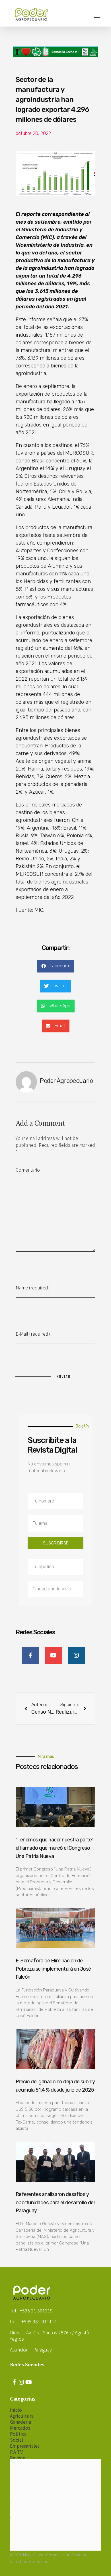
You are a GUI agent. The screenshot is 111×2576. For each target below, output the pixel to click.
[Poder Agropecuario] (34, 14)
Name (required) (33, 1287)
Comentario (28, 1170)
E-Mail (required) (33, 1334)
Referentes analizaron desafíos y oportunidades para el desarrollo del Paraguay (55, 2203)
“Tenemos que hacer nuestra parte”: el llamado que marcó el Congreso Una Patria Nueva (55, 1848)
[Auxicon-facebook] (14, 2382)
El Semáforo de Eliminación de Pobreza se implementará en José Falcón (53, 1969)
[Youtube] (28, 2382)
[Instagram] (21, 2382)
